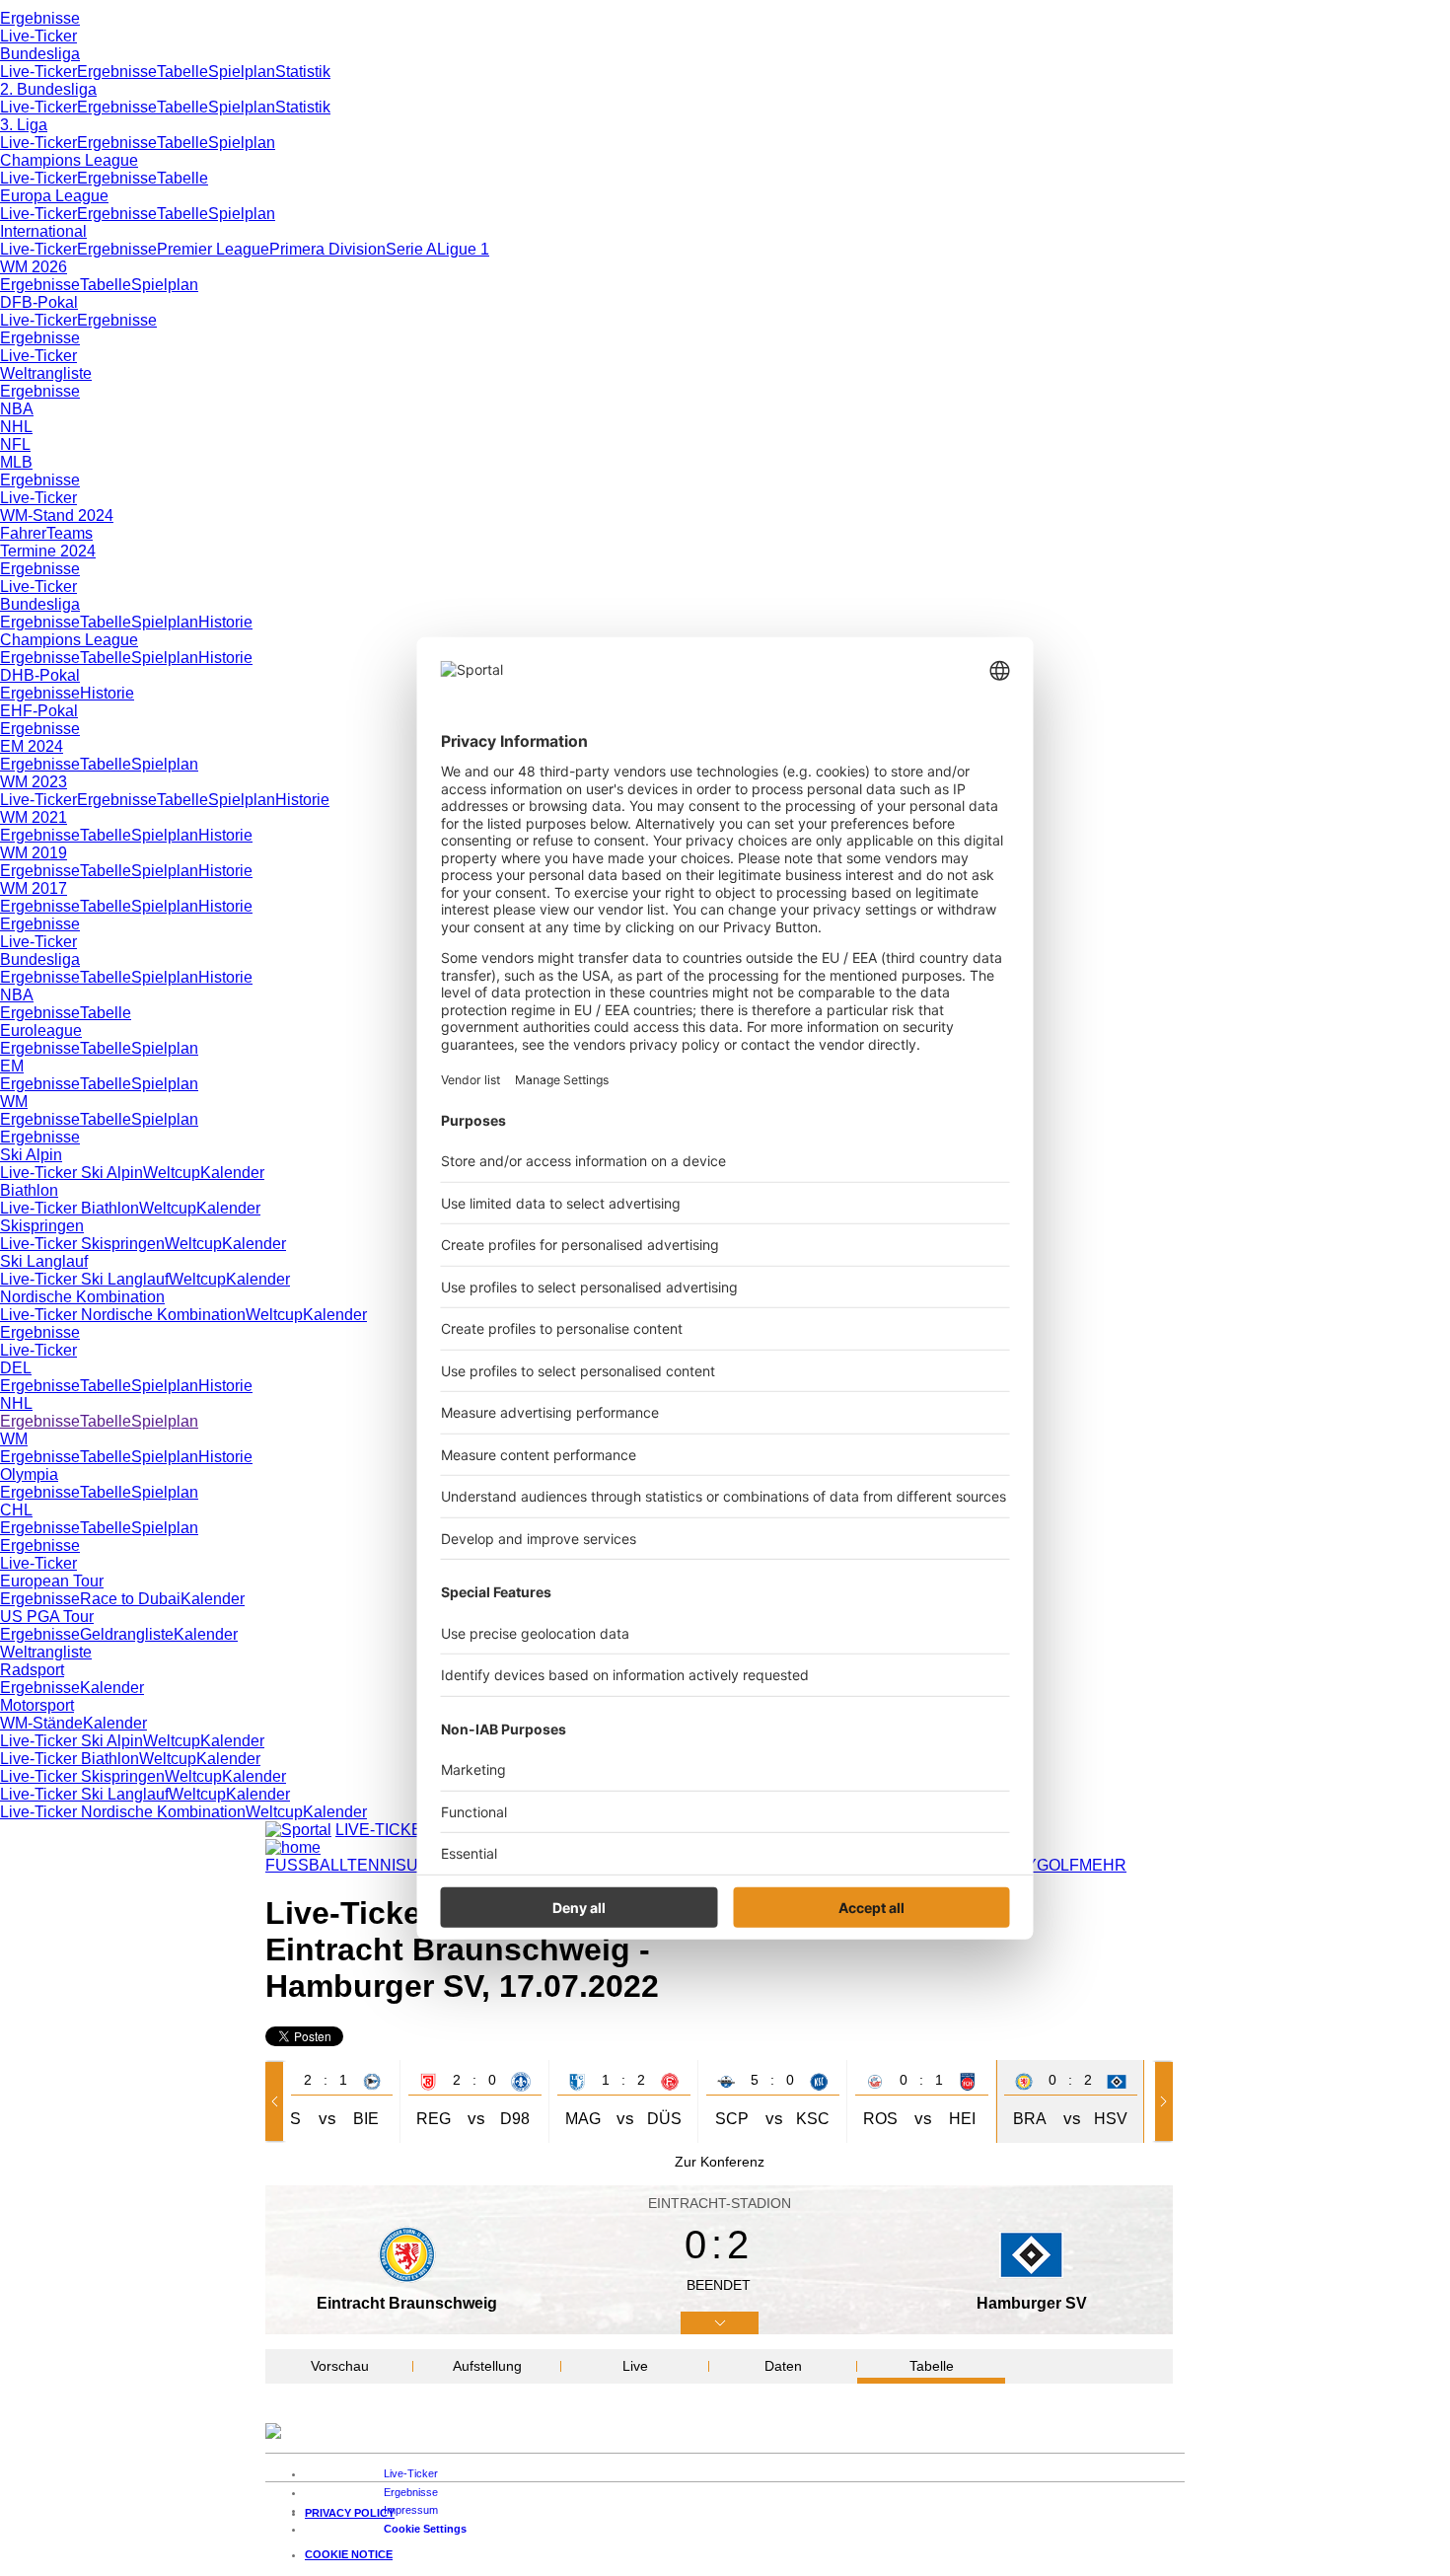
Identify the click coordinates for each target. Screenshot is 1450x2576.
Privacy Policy (350, 2513)
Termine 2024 (48, 551)
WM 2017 (34, 888)
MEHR (1103, 1865)
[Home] (293, 1847)
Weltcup (172, 1173)
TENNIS (377, 1865)
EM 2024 (32, 746)
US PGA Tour (47, 1617)
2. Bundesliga (48, 89)
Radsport (32, 1670)
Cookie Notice (349, 2554)
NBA (17, 409)
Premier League (213, 249)
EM (12, 1066)
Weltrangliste (46, 373)
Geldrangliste (127, 1634)
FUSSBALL (306, 1865)
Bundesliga (40, 54)
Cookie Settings (425, 2529)
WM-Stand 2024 (57, 515)
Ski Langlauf (44, 1261)
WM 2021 (34, 817)
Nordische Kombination (82, 1297)
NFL (15, 444)
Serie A (411, 249)
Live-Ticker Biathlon (70, 1208)
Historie (225, 622)
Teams (70, 533)
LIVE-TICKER (385, 1830)
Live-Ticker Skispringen (82, 1244)
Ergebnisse (40, 18)
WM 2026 (34, 267)
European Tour (52, 1581)
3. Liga (24, 125)
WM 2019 (34, 853)
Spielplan (242, 72)
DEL (16, 1368)
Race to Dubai (130, 1599)
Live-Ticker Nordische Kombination (123, 1315)
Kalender (232, 1173)
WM (14, 1102)
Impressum (411, 2510)
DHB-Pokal (40, 675)
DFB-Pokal (39, 302)
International (43, 231)
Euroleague (41, 1030)
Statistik (303, 72)
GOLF (1058, 1865)
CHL (16, 1510)
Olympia (29, 1474)
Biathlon (29, 1190)
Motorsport (37, 1705)
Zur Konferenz (720, 2162)
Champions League (69, 160)
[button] (278, 2101)
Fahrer (23, 533)
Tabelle (182, 72)
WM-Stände (41, 1723)
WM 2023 (34, 782)
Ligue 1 (463, 249)
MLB (16, 462)
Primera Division (327, 249)
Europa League (54, 196)
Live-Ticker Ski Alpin (72, 1173)
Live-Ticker (38, 36)
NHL (16, 427)
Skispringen (42, 1226)
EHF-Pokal (39, 711)
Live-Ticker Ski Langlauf (84, 1279)
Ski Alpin (31, 1155)
